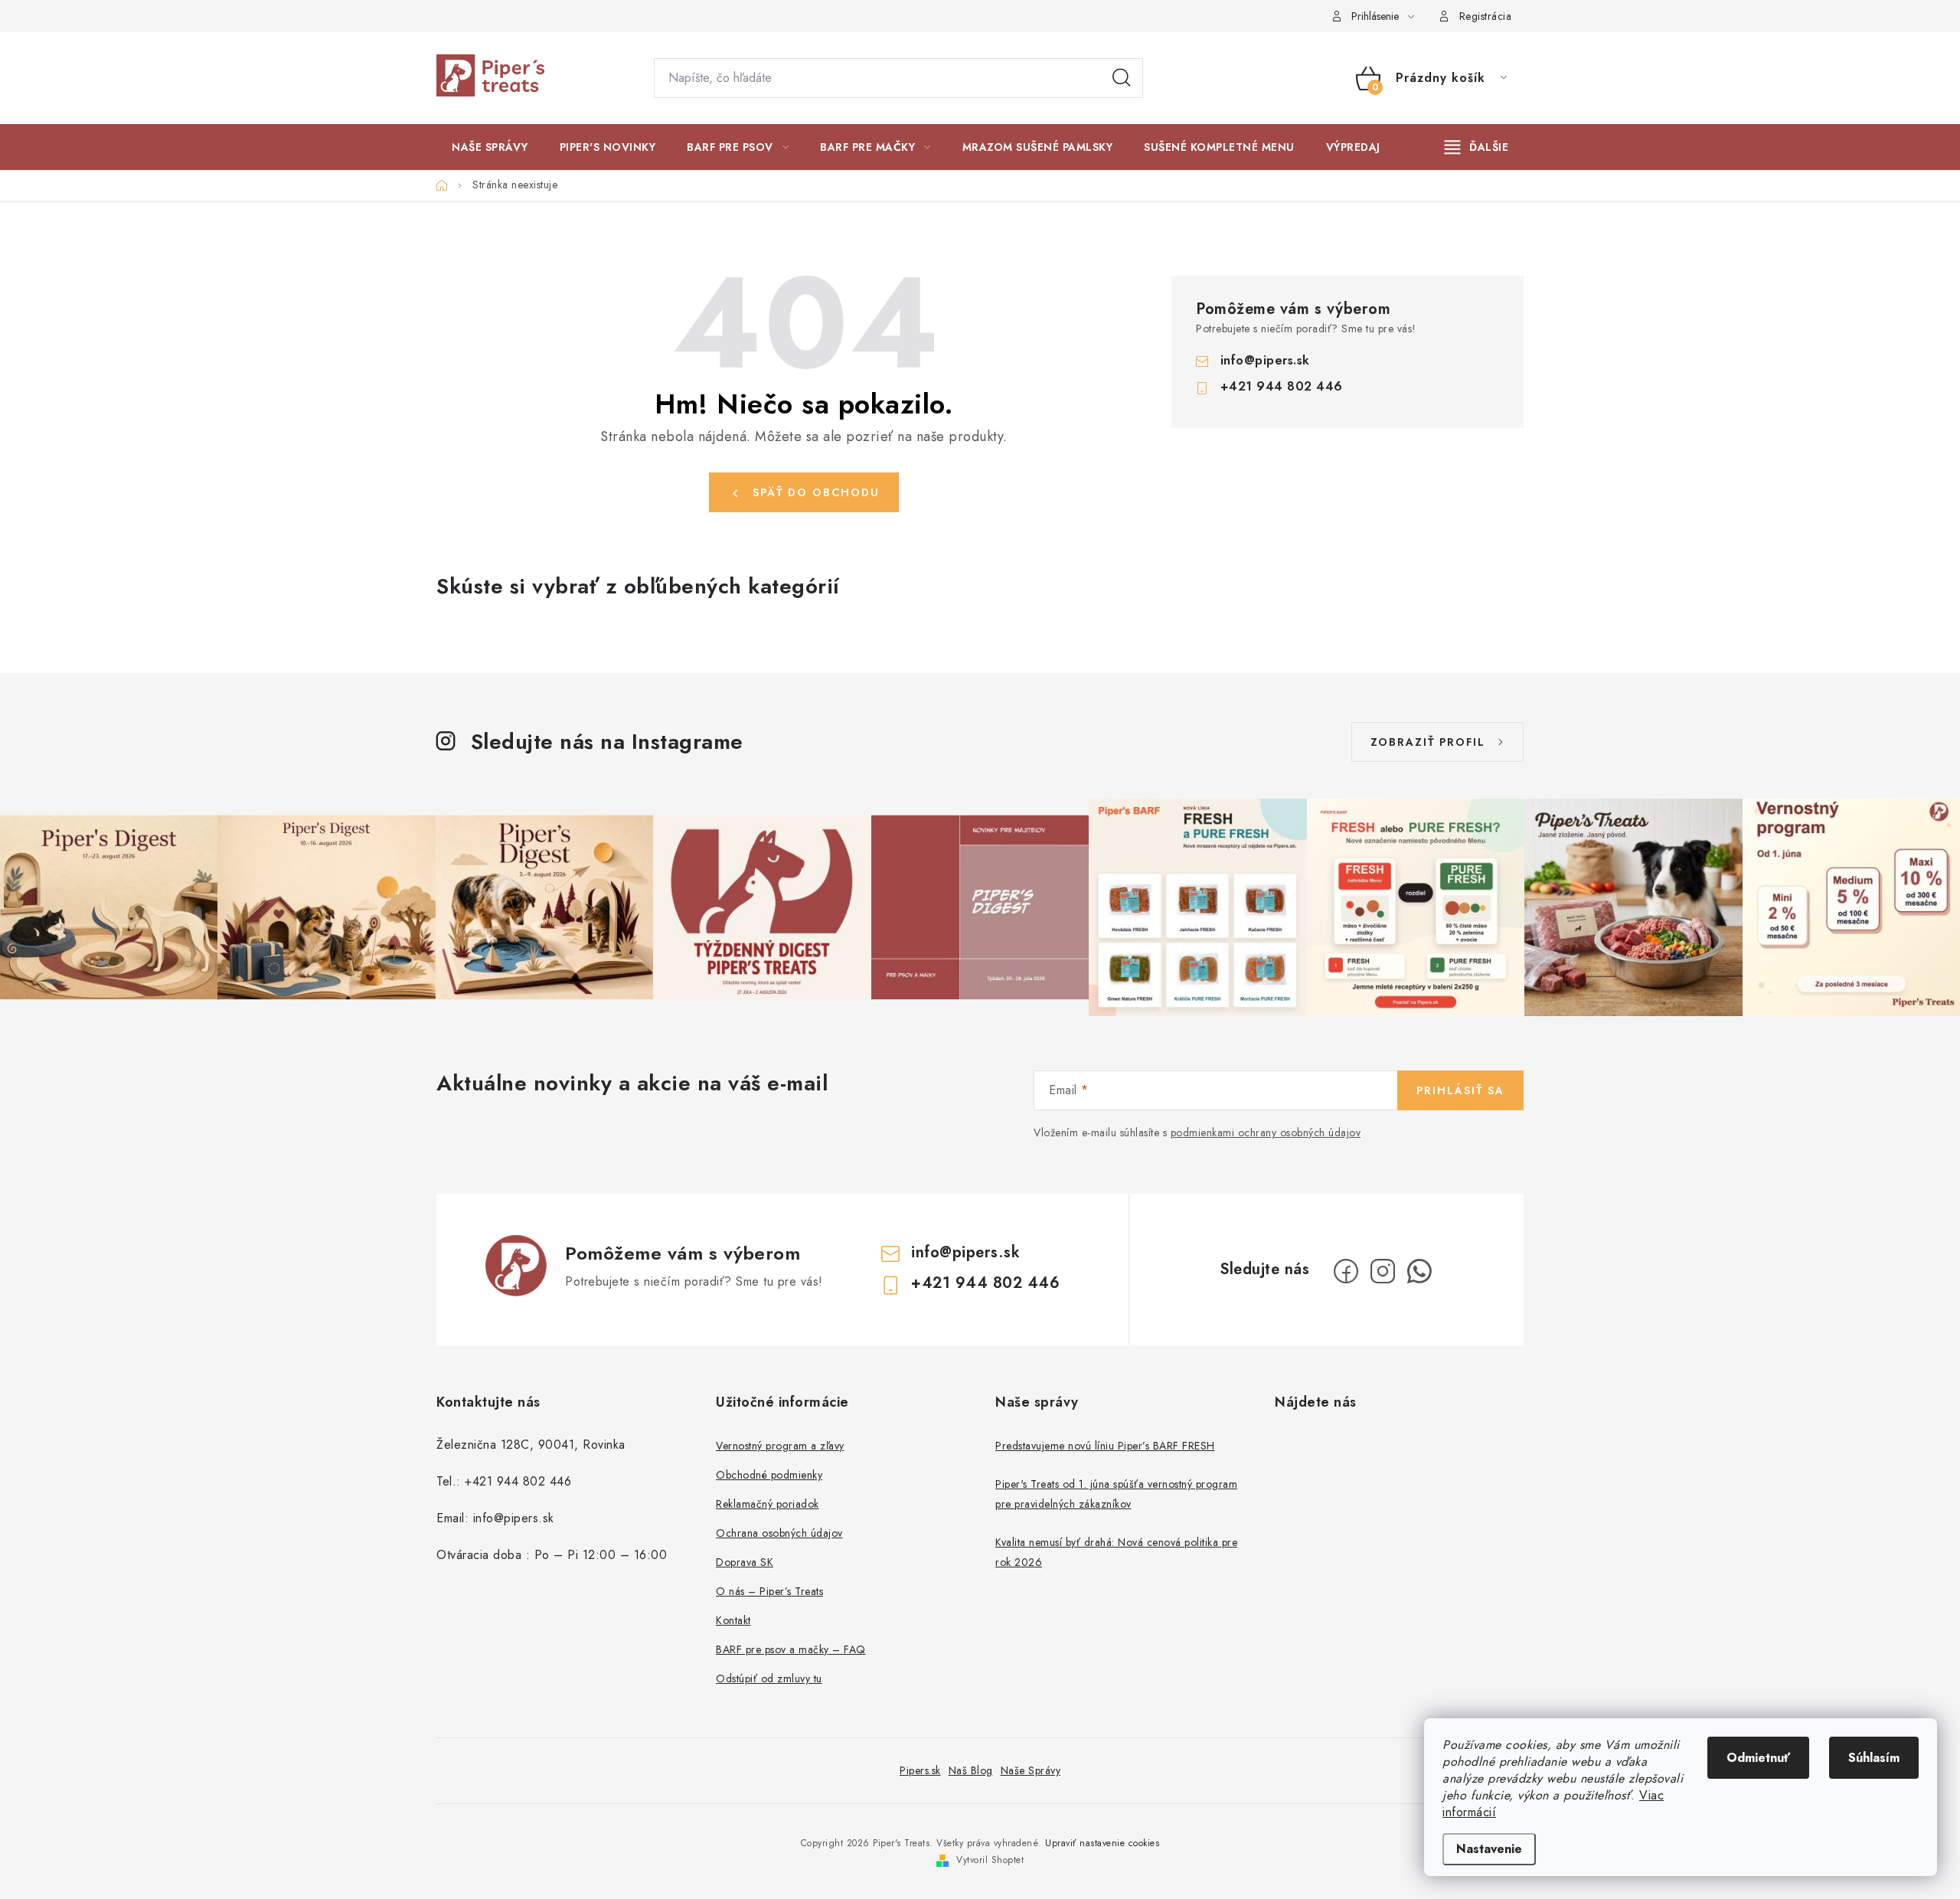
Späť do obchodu (816, 492)
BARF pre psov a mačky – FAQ (791, 1649)
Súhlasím (1874, 1758)
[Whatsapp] (1419, 1271)
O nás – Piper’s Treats (769, 1591)
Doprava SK (745, 1562)
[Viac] (1477, 147)
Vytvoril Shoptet (990, 1860)
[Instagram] (1383, 1271)
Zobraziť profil (1428, 742)
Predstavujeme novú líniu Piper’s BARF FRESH (1105, 1446)
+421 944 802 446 (1282, 386)
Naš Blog (971, 1770)
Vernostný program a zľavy (780, 1446)
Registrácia (1486, 16)
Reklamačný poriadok (768, 1504)
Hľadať (1122, 78)
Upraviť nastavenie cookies (1102, 1843)
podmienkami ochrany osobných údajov (1266, 1133)
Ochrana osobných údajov (779, 1533)
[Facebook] (1346, 1271)
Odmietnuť (1758, 1758)
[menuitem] (490, 147)
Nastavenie (1489, 1849)
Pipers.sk (920, 1770)
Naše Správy (1031, 1770)
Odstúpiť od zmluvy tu (769, 1678)
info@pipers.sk (1265, 360)
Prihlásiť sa (1460, 1090)
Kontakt (733, 1620)
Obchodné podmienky (769, 1475)
